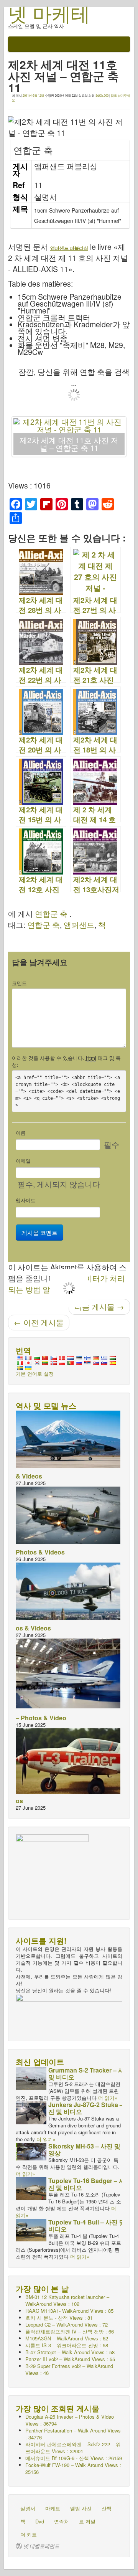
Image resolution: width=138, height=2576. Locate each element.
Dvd (40, 2521)
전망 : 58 (67, 2345)
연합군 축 (51, 914)
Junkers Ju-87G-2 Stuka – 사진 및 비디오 (90, 2108)
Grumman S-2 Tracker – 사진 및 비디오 (89, 2074)
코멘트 (19, 983)
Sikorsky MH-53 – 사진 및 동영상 (88, 2149)
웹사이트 (26, 1200)
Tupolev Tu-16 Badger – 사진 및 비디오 (87, 2184)
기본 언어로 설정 (35, 1374)
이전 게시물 (39, 1322)
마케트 (53, 2508)
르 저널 (87, 2521)
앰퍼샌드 (79, 925)
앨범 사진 (81, 2508)
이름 (21, 1133)
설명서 (28, 2508)
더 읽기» (108, 2098)
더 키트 (29, 2534)
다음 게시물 (99, 1307)
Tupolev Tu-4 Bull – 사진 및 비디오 (87, 2225)
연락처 (62, 2521)
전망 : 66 (70, 2331)
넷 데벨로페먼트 (41, 2546)
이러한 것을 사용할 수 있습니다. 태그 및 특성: (66, 1061)
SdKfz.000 (102, 95)
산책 (107, 2508)
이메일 (23, 1161)
